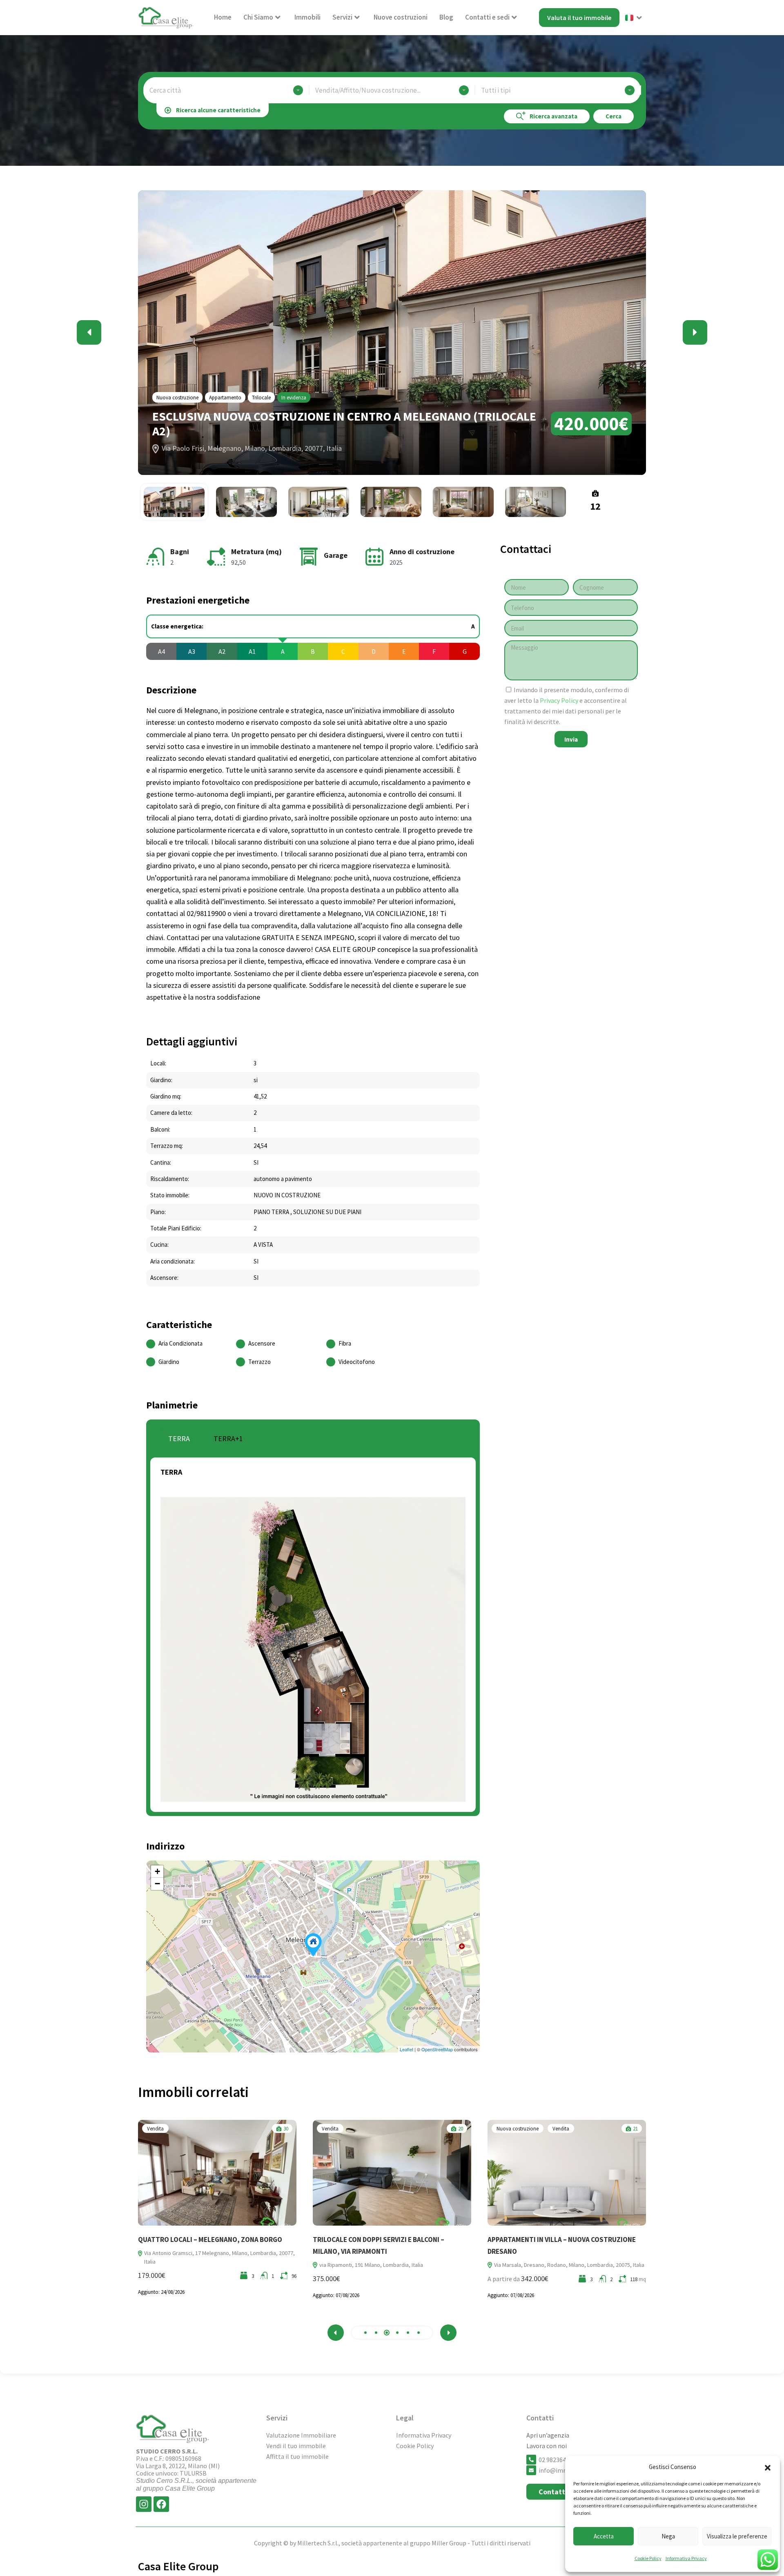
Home (223, 17)
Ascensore (262, 1343)
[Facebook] (161, 2504)
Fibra (345, 1343)
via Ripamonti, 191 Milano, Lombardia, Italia (197, 2265)
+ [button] (157, 1871)
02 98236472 (556, 2460)
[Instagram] (144, 2504)
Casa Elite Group (178, 2566)
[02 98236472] (531, 2460)
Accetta (604, 2536)
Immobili (307, 17)
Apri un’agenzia (548, 2435)
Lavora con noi (547, 2446)
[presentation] (336, 2333)
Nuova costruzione (177, 398)
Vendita (156, 2129)
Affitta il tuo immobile (297, 2456)
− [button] (157, 1884)
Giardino (169, 1362)
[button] (768, 2467)
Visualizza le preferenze (737, 2536)
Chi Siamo (258, 17)
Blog (446, 17)
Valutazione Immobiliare (301, 2435)
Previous (89, 332)
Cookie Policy (648, 2558)
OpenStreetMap (437, 2049)
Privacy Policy (560, 700)
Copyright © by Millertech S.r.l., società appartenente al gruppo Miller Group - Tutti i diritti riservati (392, 2543)
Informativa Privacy (686, 2558)
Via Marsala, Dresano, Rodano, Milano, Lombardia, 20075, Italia (395, 2265)
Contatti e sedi (487, 17)
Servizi (342, 17)
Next (695, 332)
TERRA (179, 1438)
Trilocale (261, 398)
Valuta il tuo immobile (579, 18)
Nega (668, 2536)
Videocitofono (357, 1362)
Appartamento (225, 398)
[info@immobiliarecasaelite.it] (531, 2470)
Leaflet (406, 2049)
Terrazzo (259, 1362)
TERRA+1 (228, 1438)
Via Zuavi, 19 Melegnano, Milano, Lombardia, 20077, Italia (563, 2265)
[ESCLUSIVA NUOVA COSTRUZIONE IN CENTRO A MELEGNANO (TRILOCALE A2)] (313, 1945)
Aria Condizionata (180, 1343)
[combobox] (226, 90)
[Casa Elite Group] (166, 17)
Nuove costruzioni (401, 17)
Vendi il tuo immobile (296, 2446)
